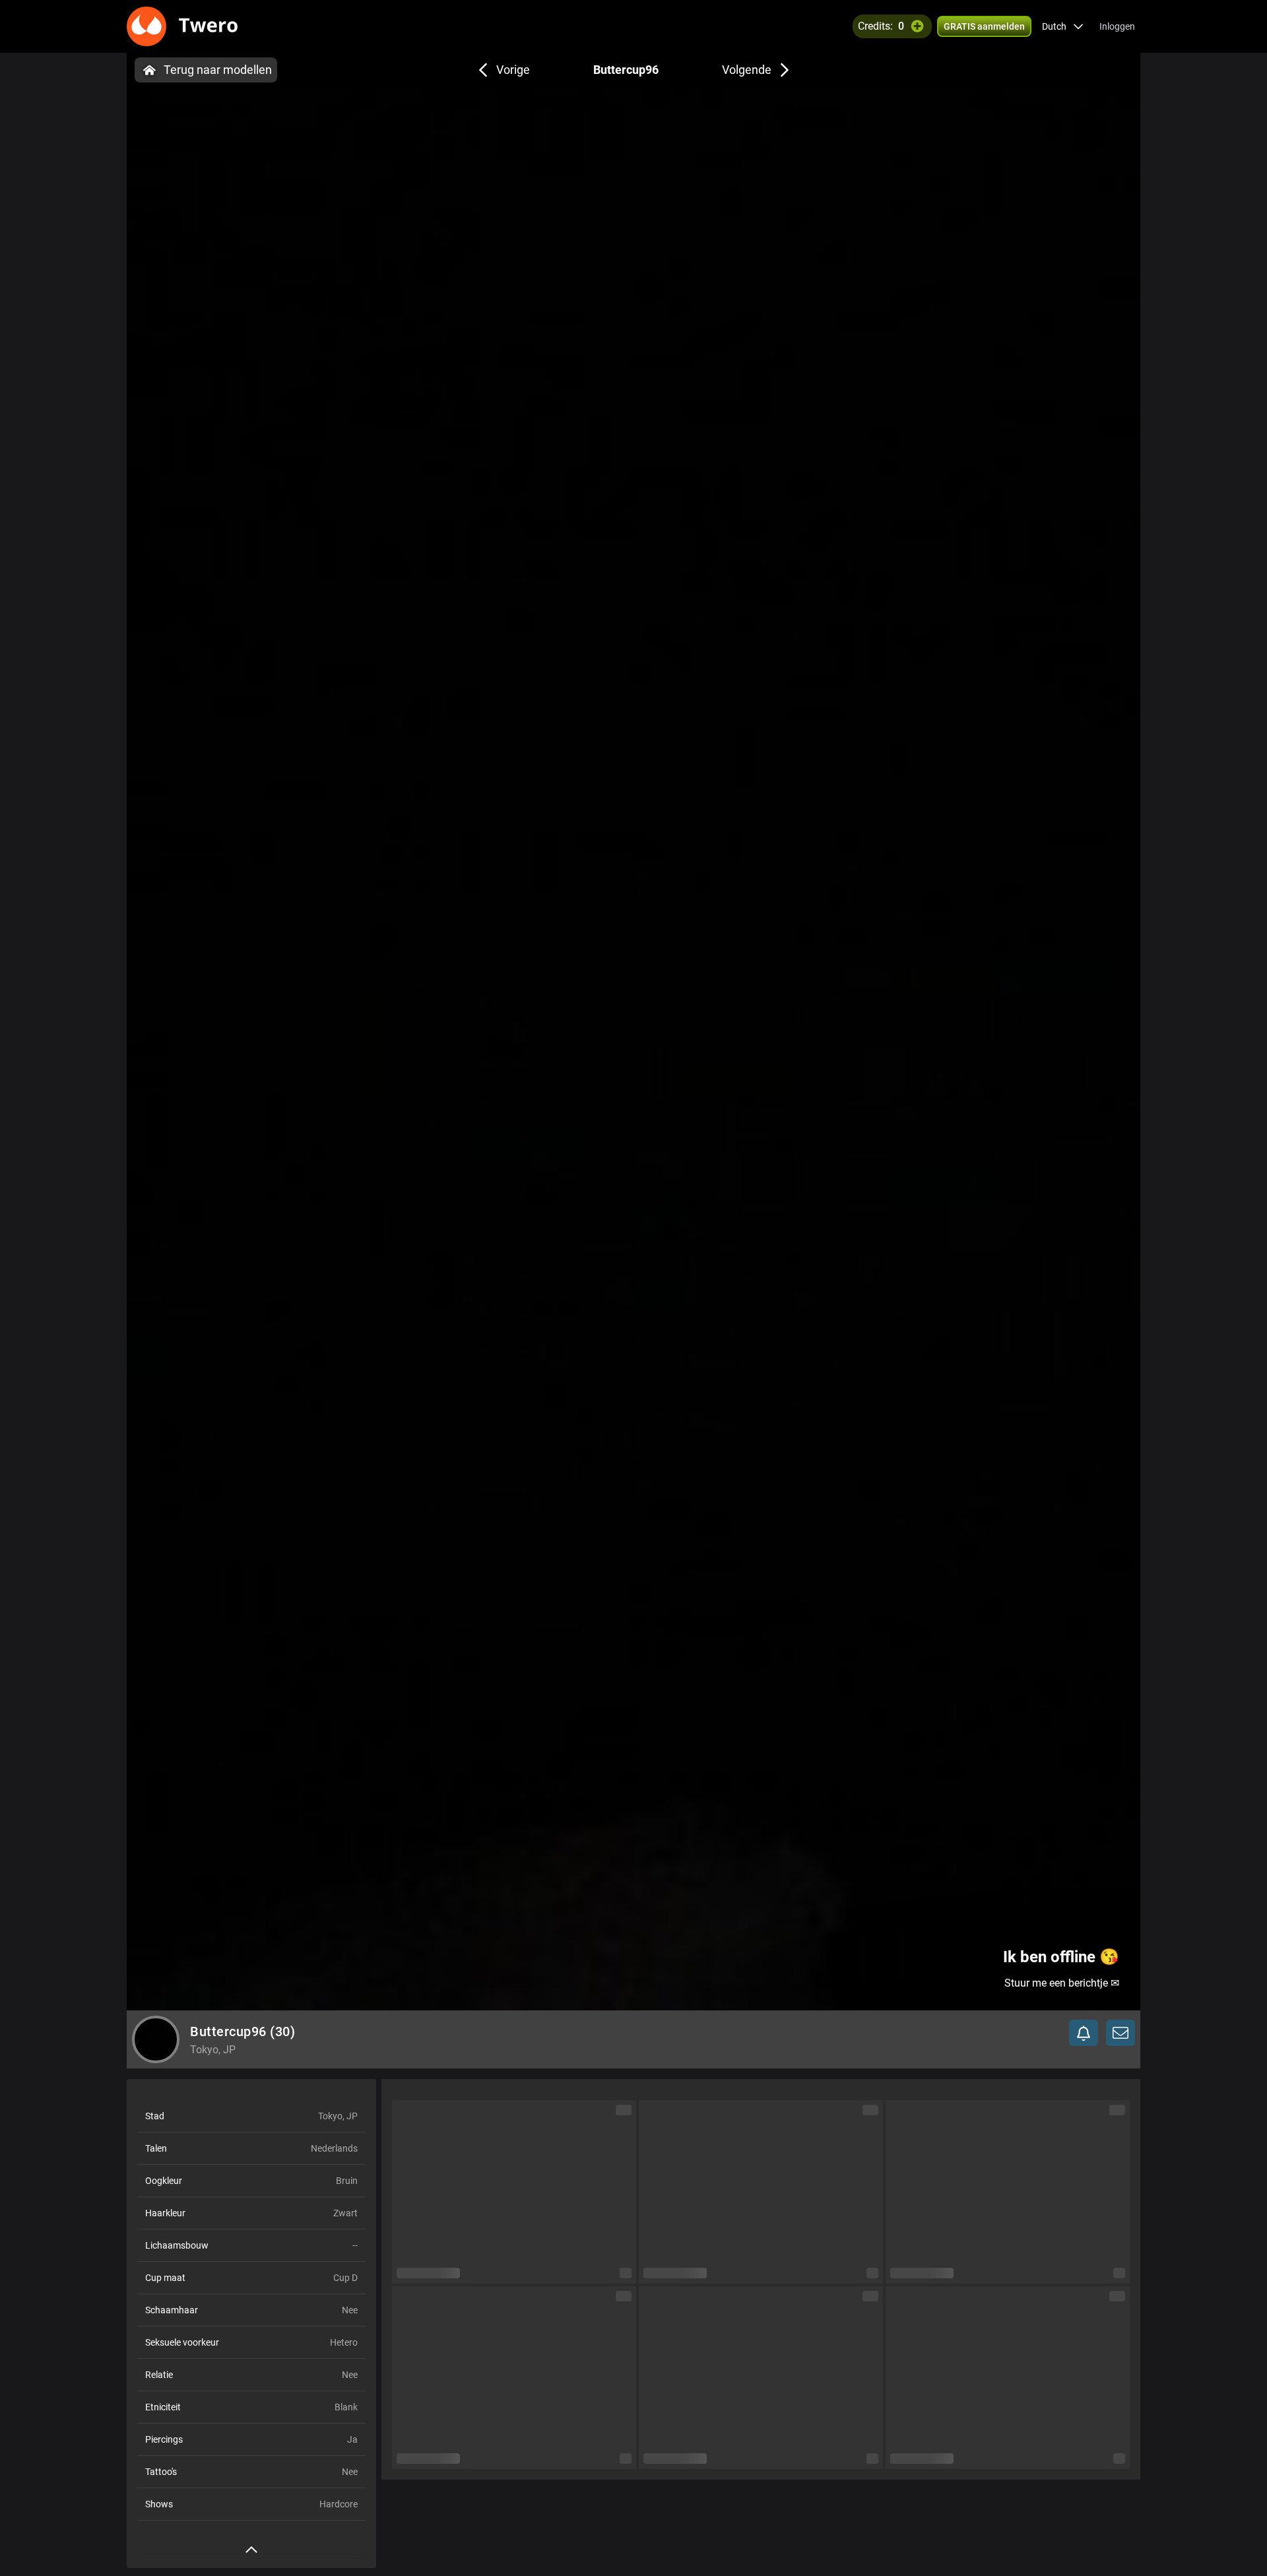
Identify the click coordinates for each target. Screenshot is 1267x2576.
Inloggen (1117, 26)
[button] (1063, 26)
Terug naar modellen (218, 70)
